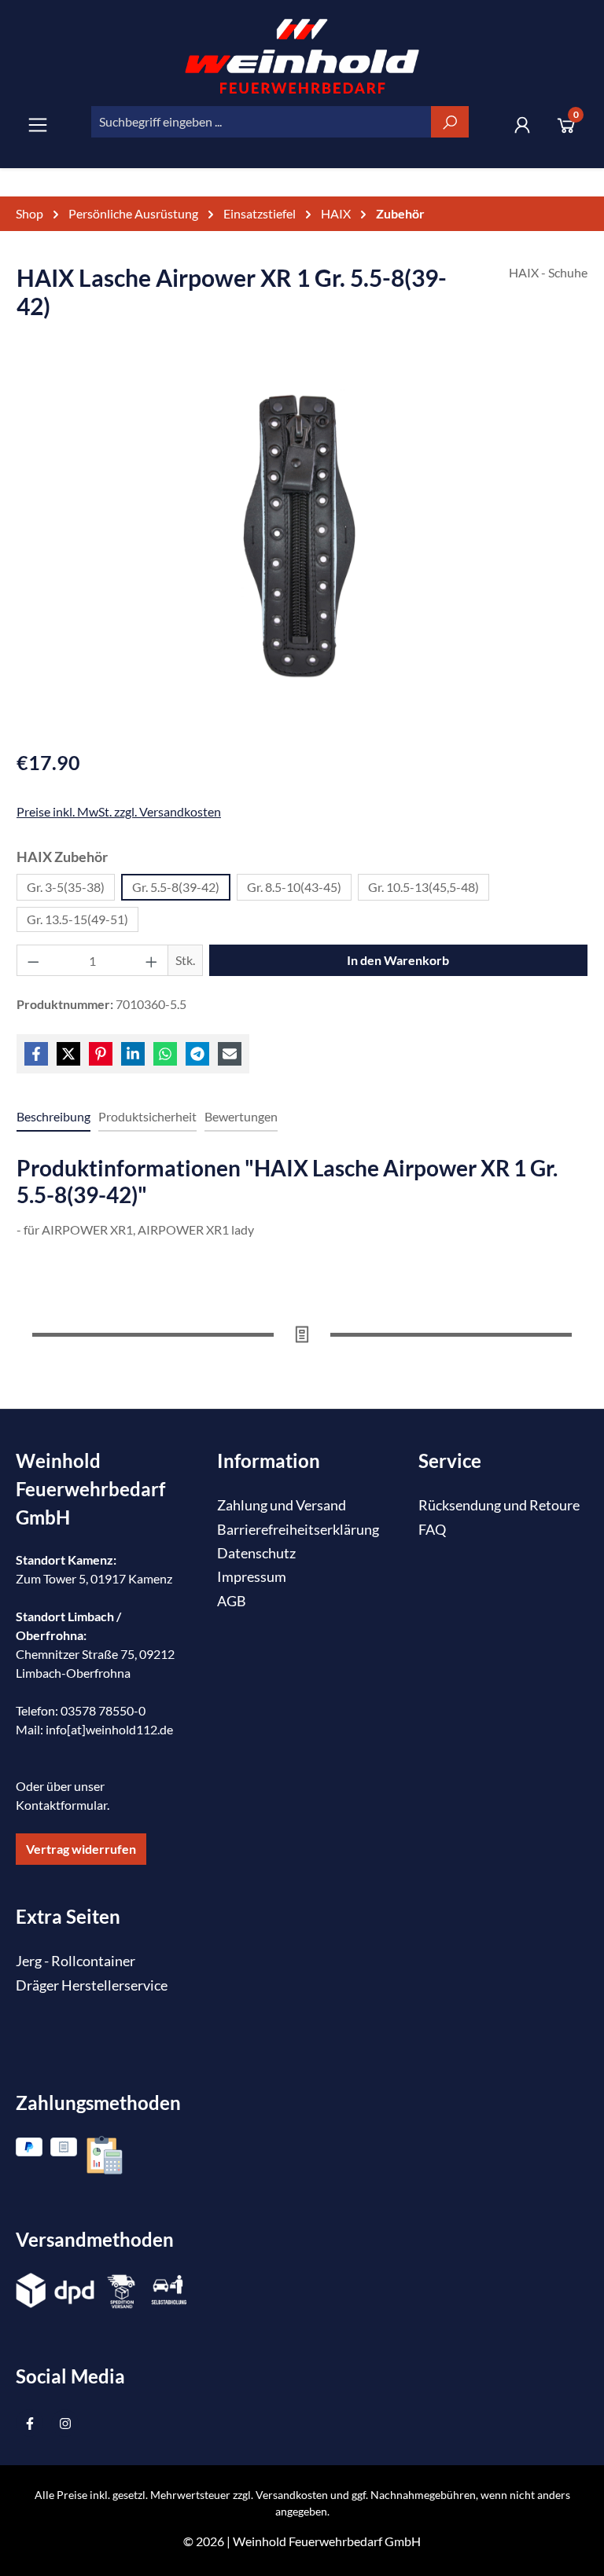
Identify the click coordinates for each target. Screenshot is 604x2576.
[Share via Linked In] (133, 1054)
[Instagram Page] (65, 2423)
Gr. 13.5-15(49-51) (77, 919)
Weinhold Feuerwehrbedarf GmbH (327, 2541)
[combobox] (261, 122)
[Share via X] (68, 1054)
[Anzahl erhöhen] (152, 960)
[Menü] (38, 125)
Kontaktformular (61, 1805)
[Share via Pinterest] (101, 1054)
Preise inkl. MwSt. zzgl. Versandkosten (119, 811)
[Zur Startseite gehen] (302, 56)
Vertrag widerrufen (81, 1849)
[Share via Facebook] (36, 1054)
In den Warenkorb (398, 960)
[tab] (53, 1117)
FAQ (432, 1530)
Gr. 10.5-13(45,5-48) (424, 887)
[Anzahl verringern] (33, 960)
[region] (302, 550)
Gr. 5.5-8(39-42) (176, 887)
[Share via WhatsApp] (165, 1054)
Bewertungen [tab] (241, 1116)
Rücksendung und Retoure (499, 1505)
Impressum (252, 1577)
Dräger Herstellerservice (92, 1985)
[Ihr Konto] (522, 125)
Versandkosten (292, 2495)
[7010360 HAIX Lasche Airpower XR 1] (302, 534)
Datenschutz (256, 1553)
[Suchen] (450, 122)
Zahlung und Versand (282, 1505)
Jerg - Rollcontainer (75, 1961)
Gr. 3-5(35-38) (66, 887)
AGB (232, 1601)
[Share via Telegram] (197, 1054)
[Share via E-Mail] (230, 1054)
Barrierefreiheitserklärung (298, 1530)
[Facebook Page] (29, 2423)
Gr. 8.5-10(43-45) (294, 887)
